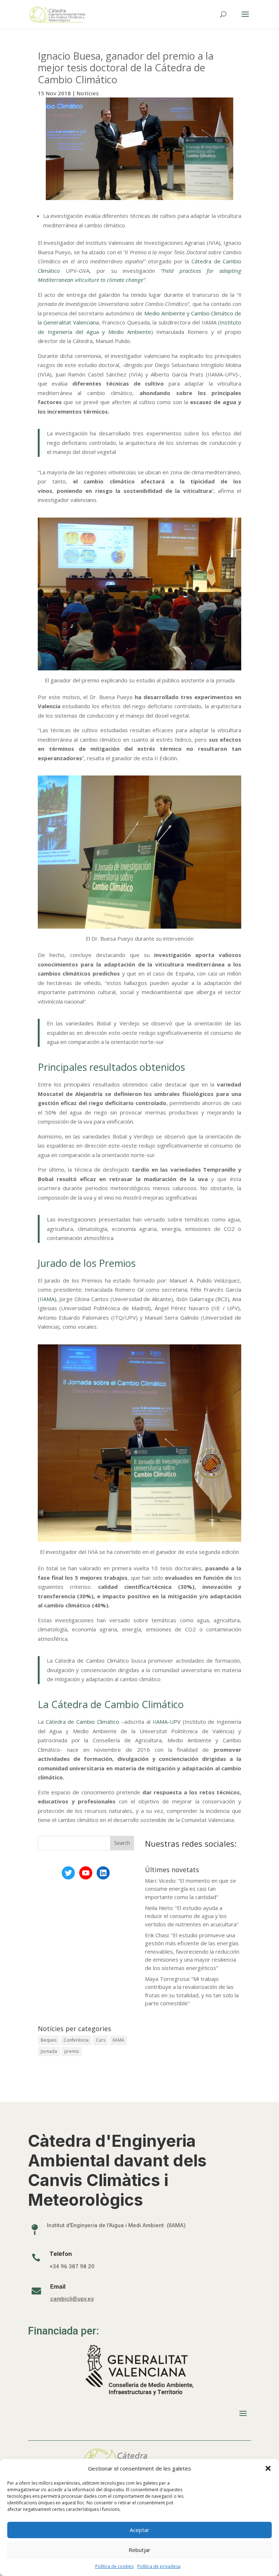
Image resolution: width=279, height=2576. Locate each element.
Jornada (49, 2051)
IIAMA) (48, 1299)
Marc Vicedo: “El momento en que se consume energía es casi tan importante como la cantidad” (191, 1889)
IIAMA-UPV (167, 1722)
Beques (48, 2040)
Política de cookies (114, 2566)
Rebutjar (139, 2550)
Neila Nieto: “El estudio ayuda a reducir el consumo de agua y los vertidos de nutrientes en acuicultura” (192, 1916)
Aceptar (139, 2530)
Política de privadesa (159, 2566)
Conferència (76, 2040)
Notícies (88, 93)
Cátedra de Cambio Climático (83, 1722)
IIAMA (118, 2040)
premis (72, 2051)
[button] (268, 2468)
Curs (101, 2040)
